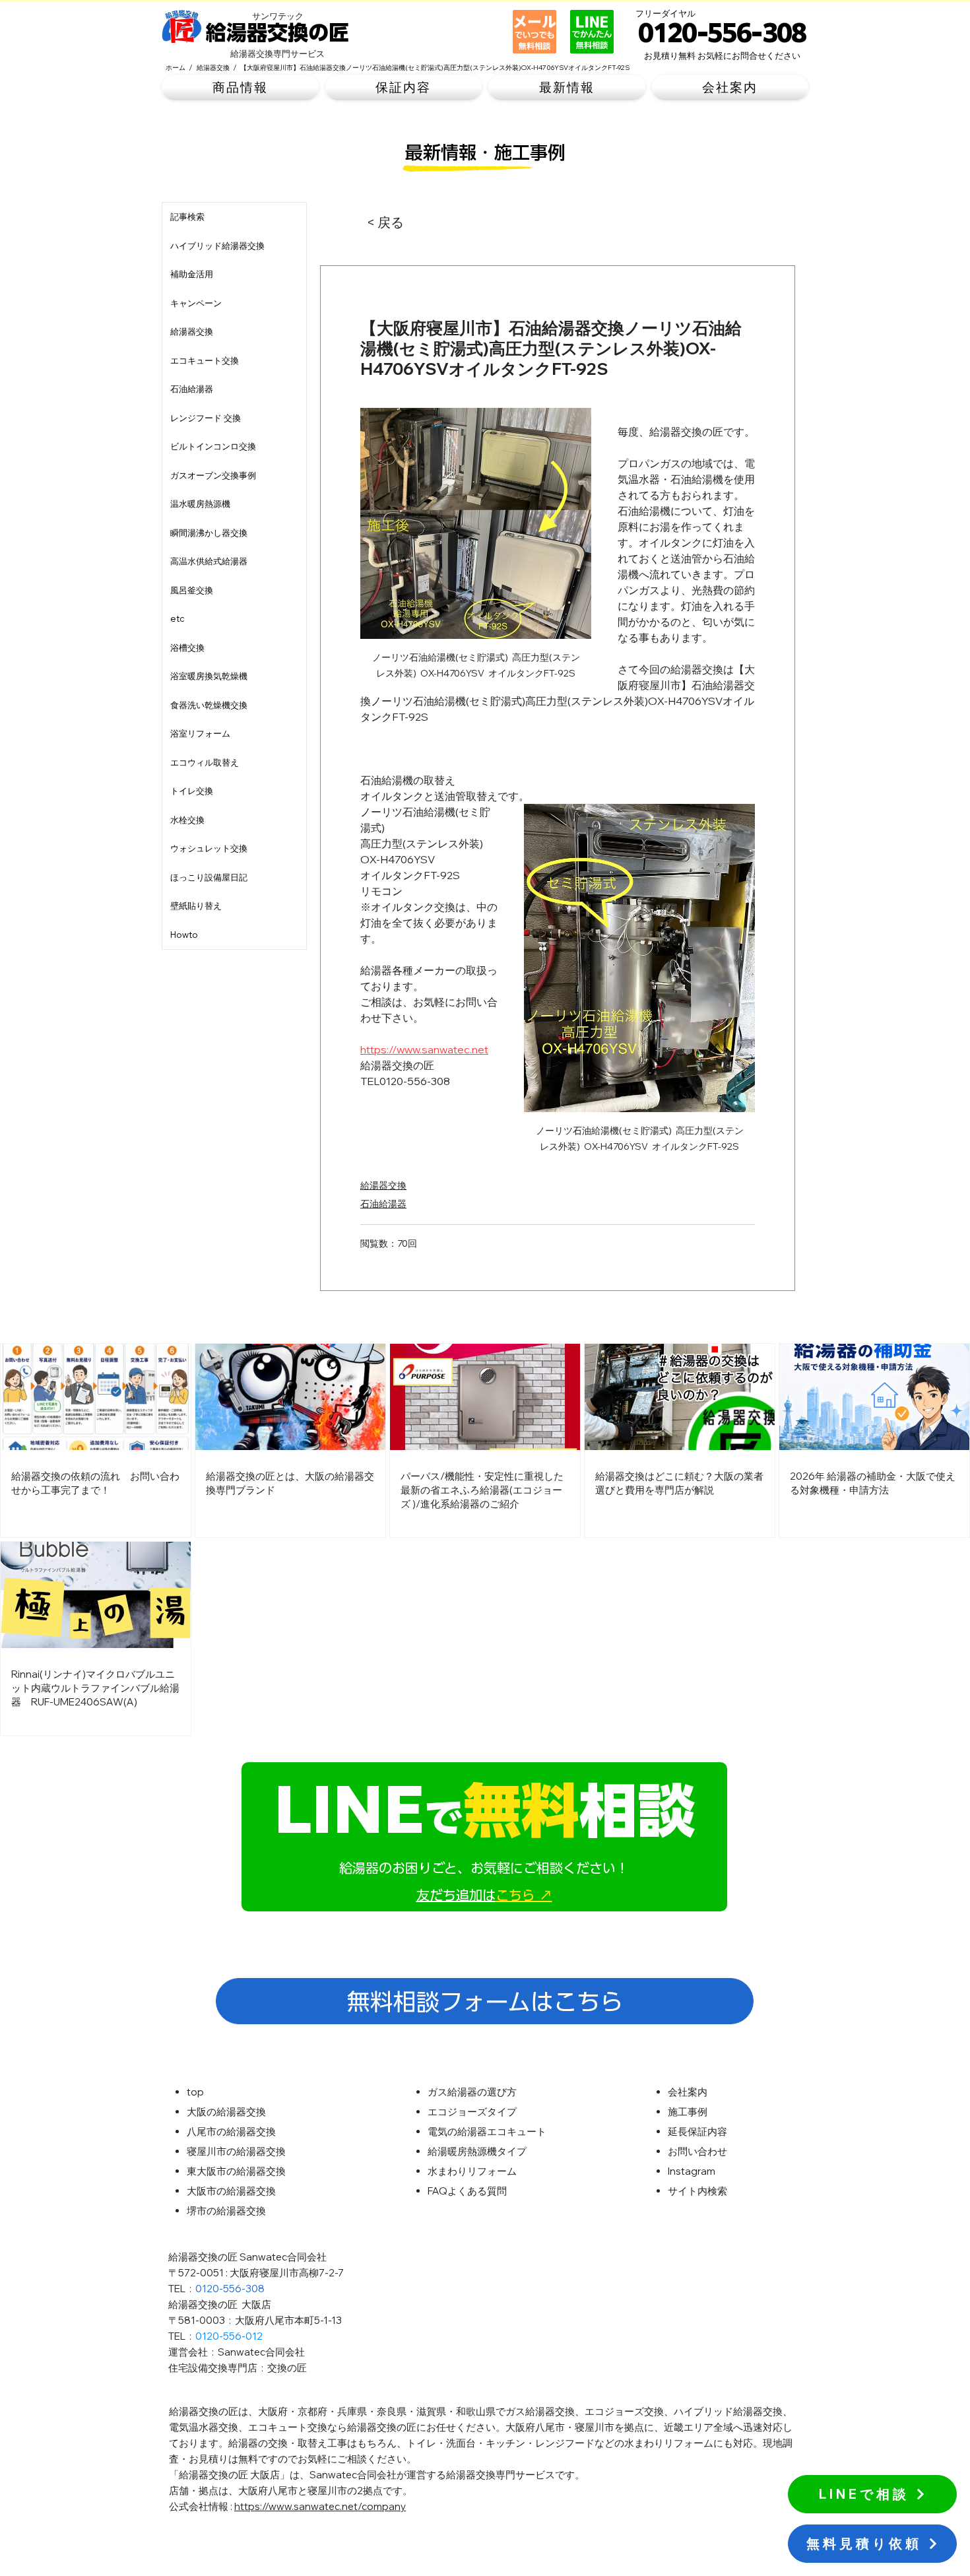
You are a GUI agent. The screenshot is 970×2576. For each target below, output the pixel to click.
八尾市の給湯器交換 (231, 2131)
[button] (240, 87)
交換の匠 (287, 2368)
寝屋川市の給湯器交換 (236, 2151)
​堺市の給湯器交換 (226, 2211)
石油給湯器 (383, 1204)
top (195, 2092)
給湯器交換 (383, 1185)
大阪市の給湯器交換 (231, 2191)
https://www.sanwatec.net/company (320, 2506)
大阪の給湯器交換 (226, 2112)
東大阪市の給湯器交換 (236, 2171)
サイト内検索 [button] (697, 2191)
